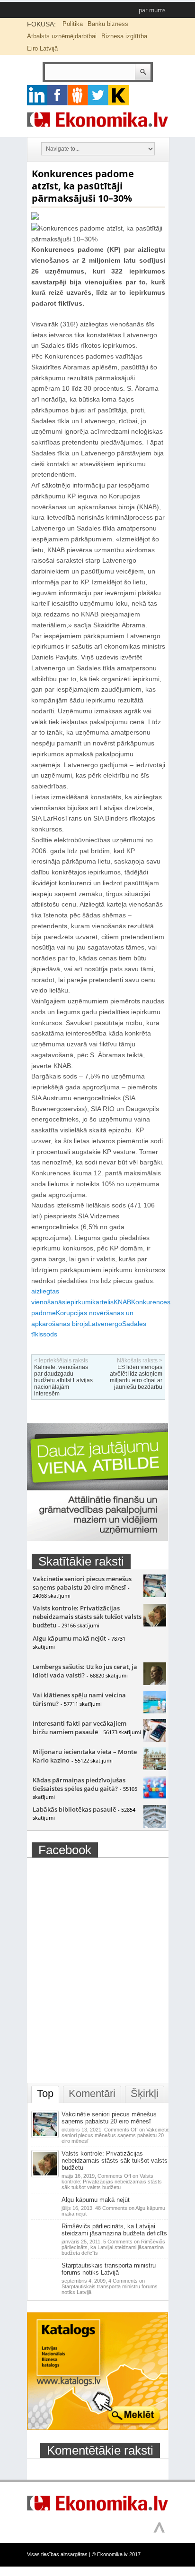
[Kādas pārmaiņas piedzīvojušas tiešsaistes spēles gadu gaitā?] (155, 1796)
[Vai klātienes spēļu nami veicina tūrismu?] (155, 1711)
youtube (119, 95)
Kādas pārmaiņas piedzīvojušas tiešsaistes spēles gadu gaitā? (79, 1784)
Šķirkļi (145, 2093)
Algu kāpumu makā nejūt (69, 1638)
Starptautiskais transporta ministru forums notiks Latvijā (109, 2269)
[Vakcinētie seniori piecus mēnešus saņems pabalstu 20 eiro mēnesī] (155, 1595)
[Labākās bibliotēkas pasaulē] (155, 1825)
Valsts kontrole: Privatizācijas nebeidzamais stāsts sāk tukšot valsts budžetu (87, 1617)
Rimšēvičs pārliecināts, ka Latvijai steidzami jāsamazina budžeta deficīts (114, 2230)
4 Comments (110, 2286)
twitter (98, 95)
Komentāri (92, 2093)
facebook (58, 95)
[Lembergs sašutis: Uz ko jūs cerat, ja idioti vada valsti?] (155, 1683)
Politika (73, 24)
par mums (152, 10)
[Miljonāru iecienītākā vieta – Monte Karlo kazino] (155, 1768)
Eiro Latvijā (42, 48)
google (37, 95)
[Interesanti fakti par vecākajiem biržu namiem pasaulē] (155, 1739)
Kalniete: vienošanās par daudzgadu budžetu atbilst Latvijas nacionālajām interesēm (63, 1380)
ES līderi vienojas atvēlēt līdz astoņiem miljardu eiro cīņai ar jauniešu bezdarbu (136, 1377)
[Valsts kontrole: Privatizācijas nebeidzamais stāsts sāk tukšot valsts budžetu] (155, 1624)
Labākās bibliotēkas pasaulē (74, 1809)
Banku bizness (108, 24)
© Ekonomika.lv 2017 (116, 2554)
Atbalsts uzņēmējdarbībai (62, 36)
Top (45, 2093)
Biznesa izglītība (124, 36)
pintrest (78, 95)
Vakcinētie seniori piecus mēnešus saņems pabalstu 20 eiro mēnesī (82, 1583)
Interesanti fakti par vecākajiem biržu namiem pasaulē (80, 1728)
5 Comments (113, 2247)
